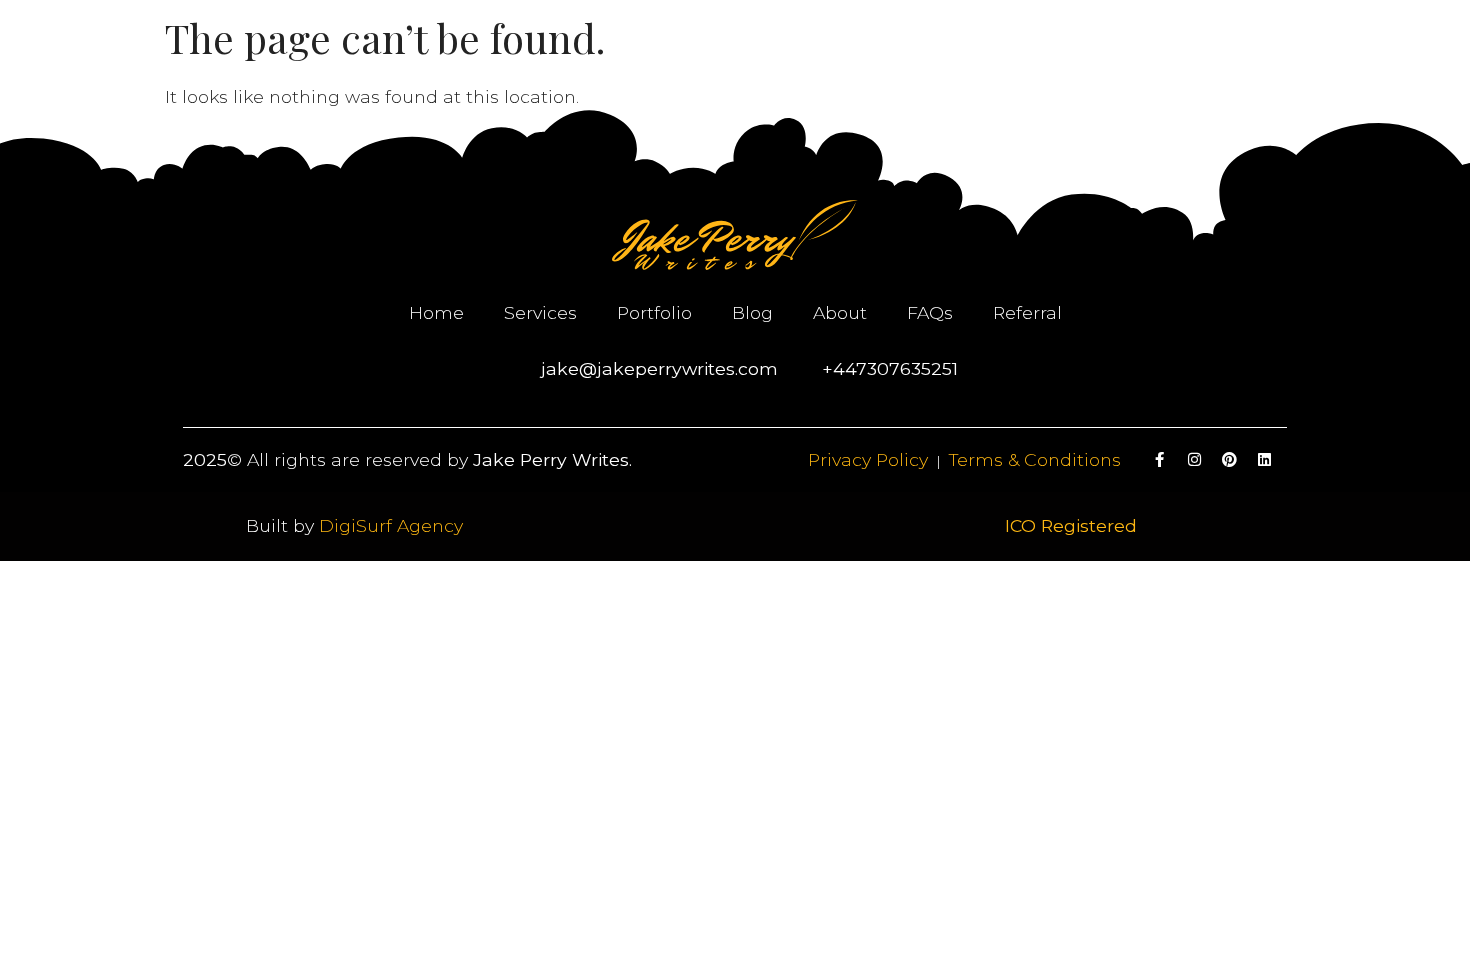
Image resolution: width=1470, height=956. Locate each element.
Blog (752, 312)
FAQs (930, 312)
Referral (1027, 312)
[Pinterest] (1230, 460)
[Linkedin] (1265, 460)
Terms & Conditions (1035, 459)
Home (436, 312)
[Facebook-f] (1160, 460)
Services (540, 312)
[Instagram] (1195, 460)
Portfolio (654, 312)
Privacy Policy (868, 459)
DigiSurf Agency (391, 525)
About (840, 312)
